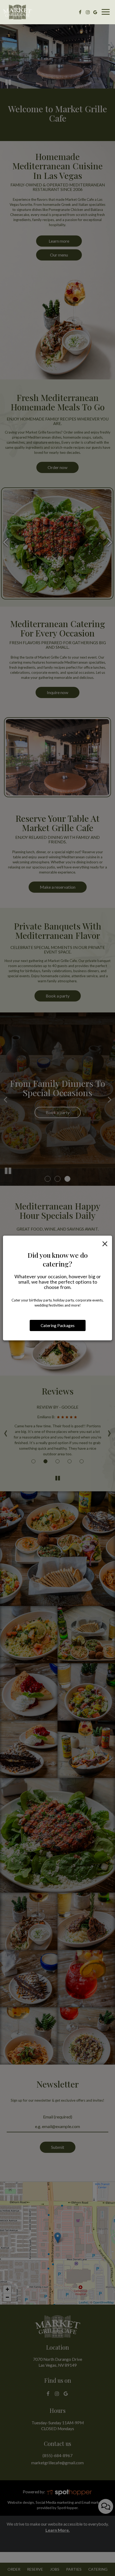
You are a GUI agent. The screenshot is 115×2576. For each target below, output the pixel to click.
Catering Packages (58, 1325)
